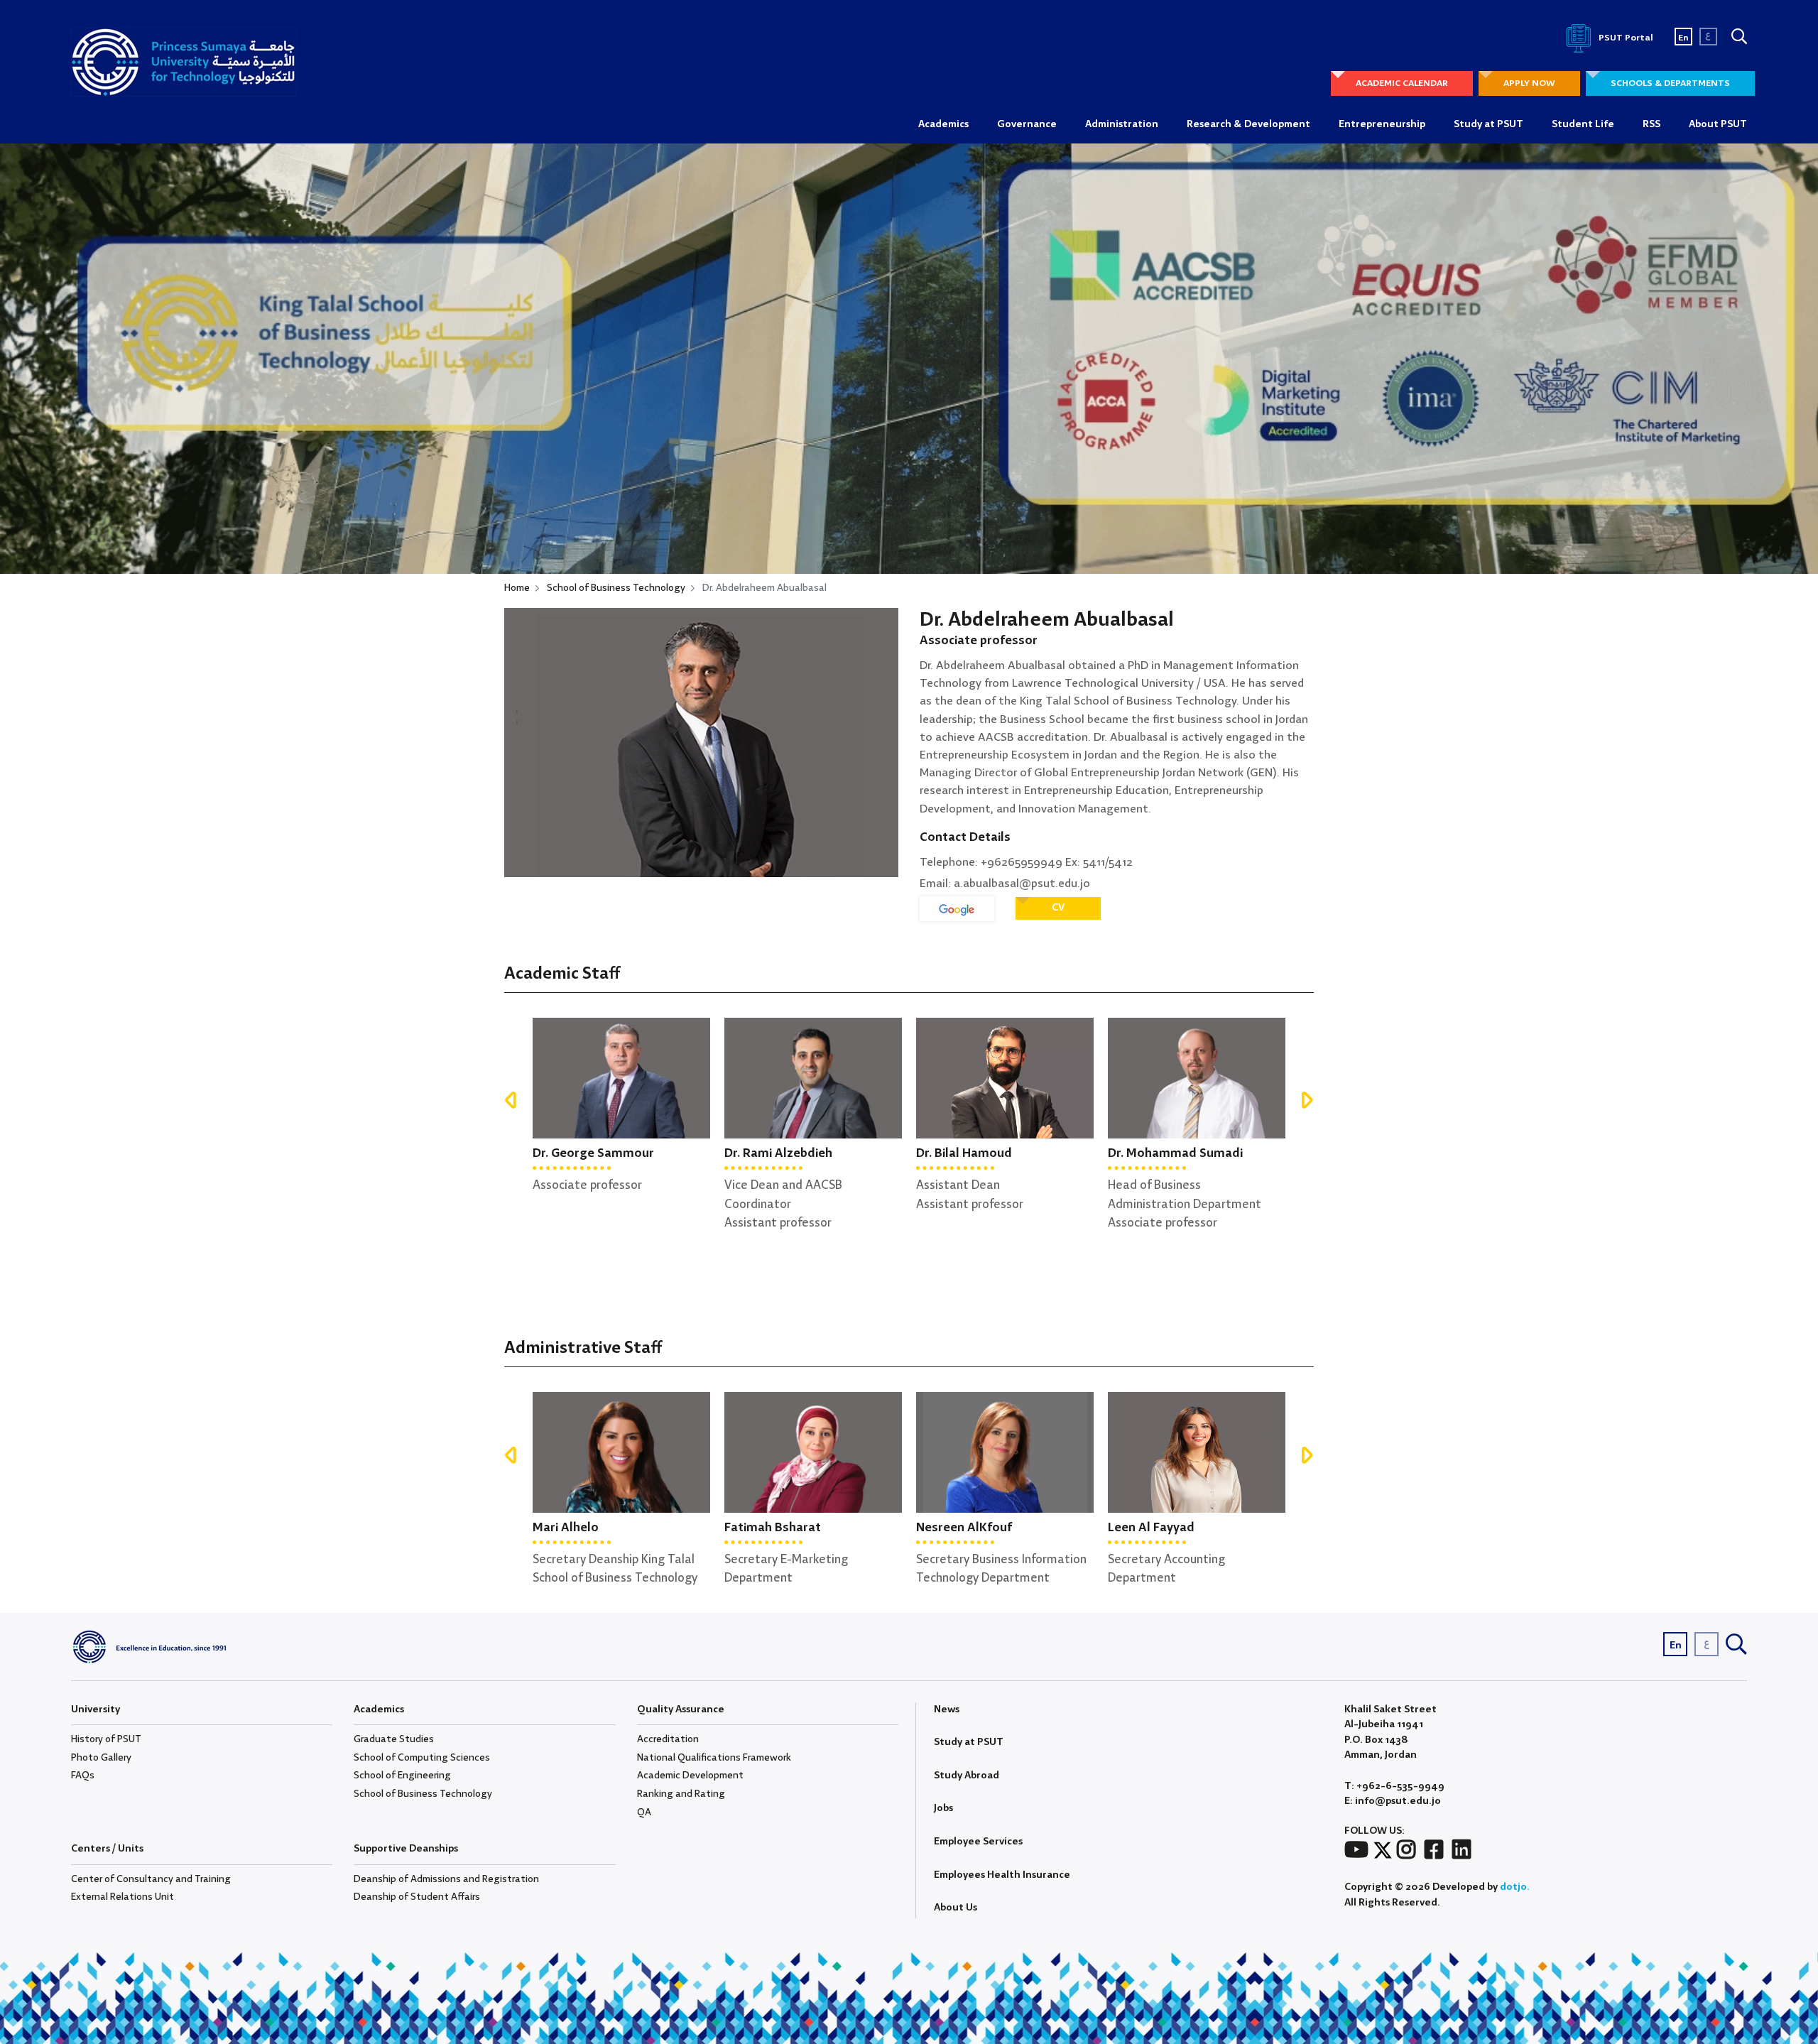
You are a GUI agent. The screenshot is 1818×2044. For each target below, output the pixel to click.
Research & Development (1248, 124)
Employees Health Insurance (1002, 1875)
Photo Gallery (101, 1758)
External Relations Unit (123, 1897)
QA (644, 1812)
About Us (956, 1908)
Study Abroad (967, 1776)
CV (1058, 908)
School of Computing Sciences (422, 1758)
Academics (943, 124)
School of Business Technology (616, 588)
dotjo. (1515, 1887)
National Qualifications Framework (714, 1758)
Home (517, 588)
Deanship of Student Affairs (417, 1897)
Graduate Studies (394, 1739)
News (947, 1709)
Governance (1027, 124)
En (1683, 38)
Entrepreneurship (1382, 124)
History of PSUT (106, 1739)
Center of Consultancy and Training (151, 1879)
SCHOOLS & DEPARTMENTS (1670, 83)
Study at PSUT (1488, 124)
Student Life (1583, 124)
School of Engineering (402, 1776)
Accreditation (668, 1739)
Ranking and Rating (681, 1794)
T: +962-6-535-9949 (1394, 1787)
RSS (1651, 124)
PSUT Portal (1625, 38)
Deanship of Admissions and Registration (446, 1879)
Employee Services (978, 1842)
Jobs (943, 1808)
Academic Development (690, 1776)
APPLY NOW (1529, 83)
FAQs (83, 1776)
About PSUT (1718, 124)
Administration (1122, 124)
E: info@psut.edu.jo (1393, 1801)
